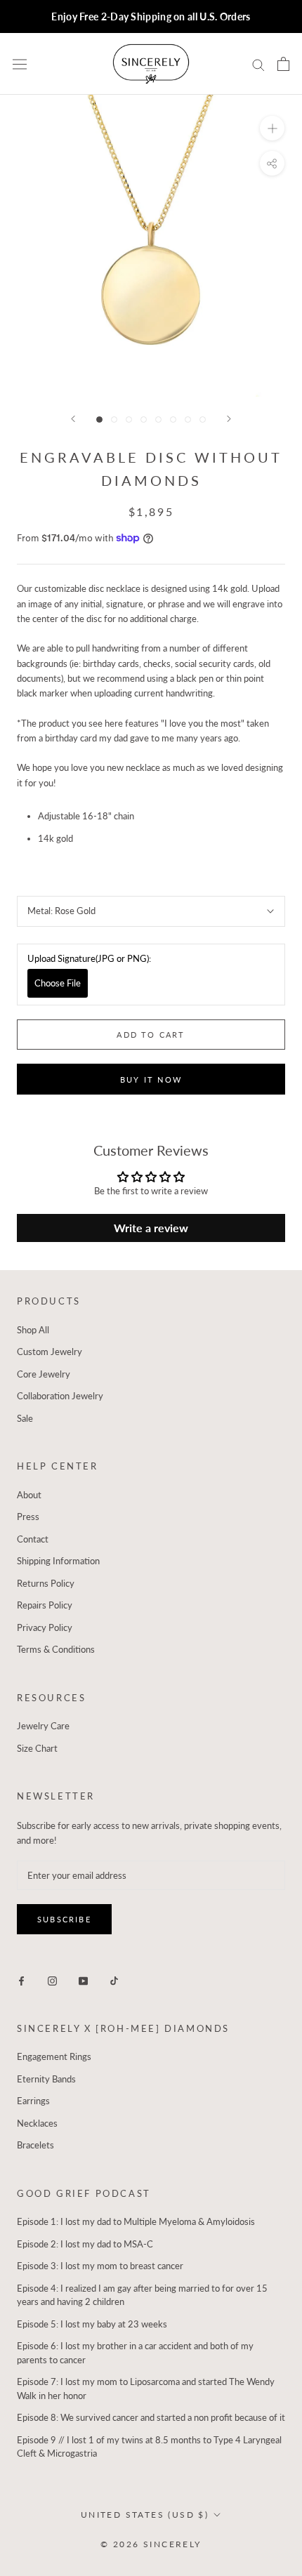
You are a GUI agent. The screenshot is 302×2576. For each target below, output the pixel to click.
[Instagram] (52, 1980)
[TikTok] (114, 1980)
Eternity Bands (46, 2079)
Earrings (33, 2101)
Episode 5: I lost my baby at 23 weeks (92, 2324)
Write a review (151, 1228)
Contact (33, 1539)
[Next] (229, 419)
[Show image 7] (188, 420)
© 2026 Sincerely (151, 2544)
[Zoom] (272, 128)
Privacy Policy (45, 1627)
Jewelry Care (43, 1726)
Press (28, 1517)
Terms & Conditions (56, 1649)
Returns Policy (46, 1583)
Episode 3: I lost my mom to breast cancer (100, 2266)
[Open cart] (283, 64)
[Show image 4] (144, 420)
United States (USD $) (145, 2515)
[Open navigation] (20, 64)
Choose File (58, 983)
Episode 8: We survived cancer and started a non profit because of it (151, 2417)
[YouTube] (83, 1980)
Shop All (33, 1330)
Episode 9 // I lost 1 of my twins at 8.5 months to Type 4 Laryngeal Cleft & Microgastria (149, 2447)
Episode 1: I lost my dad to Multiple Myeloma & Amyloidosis (136, 2221)
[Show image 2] (114, 420)
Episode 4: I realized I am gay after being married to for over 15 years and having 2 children (142, 2295)
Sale (25, 1418)
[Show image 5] (158, 420)
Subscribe (64, 1919)
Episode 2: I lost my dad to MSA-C (85, 2244)
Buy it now (151, 1079)
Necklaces (37, 2123)
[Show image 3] (129, 420)
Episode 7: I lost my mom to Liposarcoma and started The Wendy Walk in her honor (146, 2389)
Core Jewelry (44, 1374)
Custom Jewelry (50, 1352)
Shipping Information (58, 1561)
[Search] (258, 64)
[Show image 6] (173, 420)
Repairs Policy (45, 1605)
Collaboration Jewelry (60, 1396)
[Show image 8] (203, 420)
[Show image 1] (99, 420)
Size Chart (37, 1748)
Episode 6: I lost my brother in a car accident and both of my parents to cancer (135, 2353)
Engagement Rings (54, 2056)
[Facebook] (21, 1980)
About (29, 1495)
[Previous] (73, 419)
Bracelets (35, 2145)
